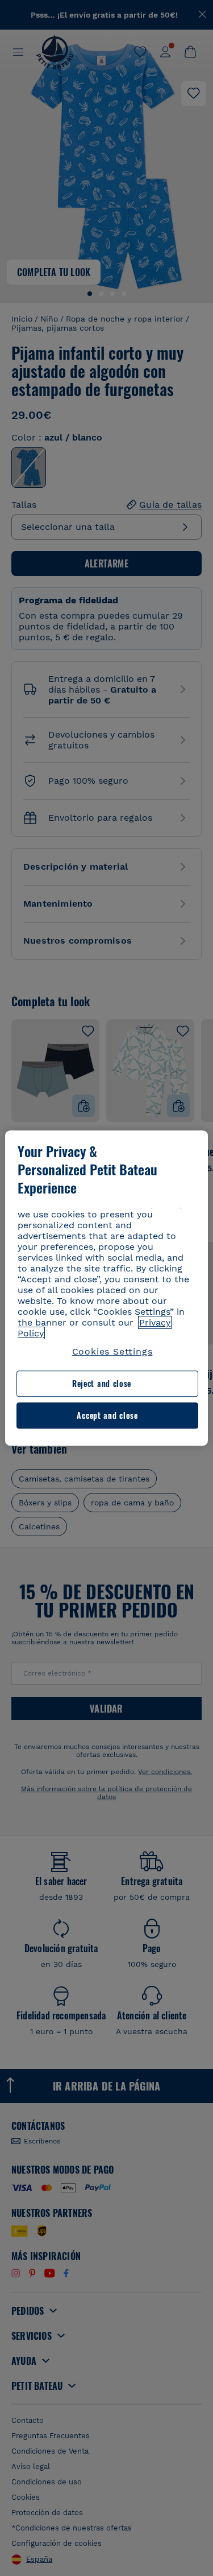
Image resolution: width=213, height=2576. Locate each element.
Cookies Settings (112, 1351)
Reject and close (102, 1384)
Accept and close (107, 1415)
